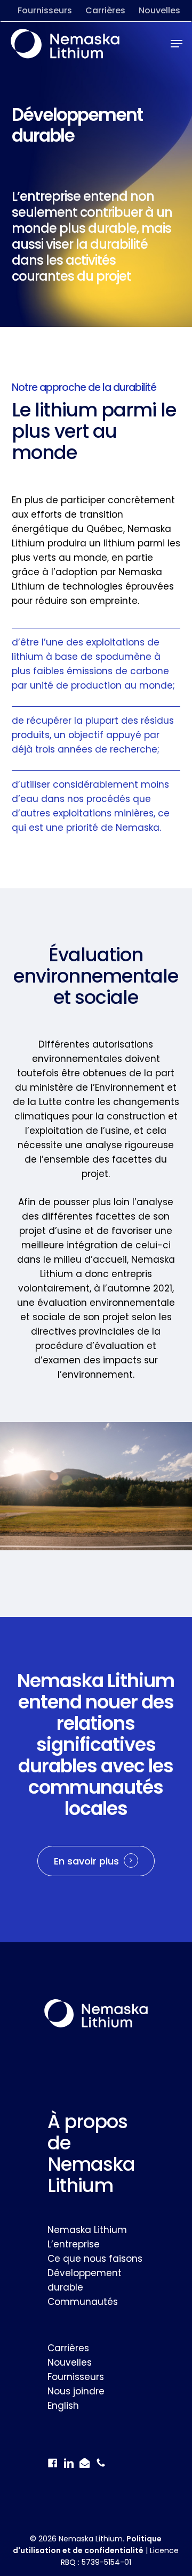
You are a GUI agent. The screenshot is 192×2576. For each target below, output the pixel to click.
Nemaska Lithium (87, 2230)
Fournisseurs (76, 2377)
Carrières (68, 2348)
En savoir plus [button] (86, 1861)
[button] (177, 44)
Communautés (83, 2302)
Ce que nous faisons (95, 2259)
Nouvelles (70, 2362)
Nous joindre (76, 2391)
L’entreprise (74, 2244)
